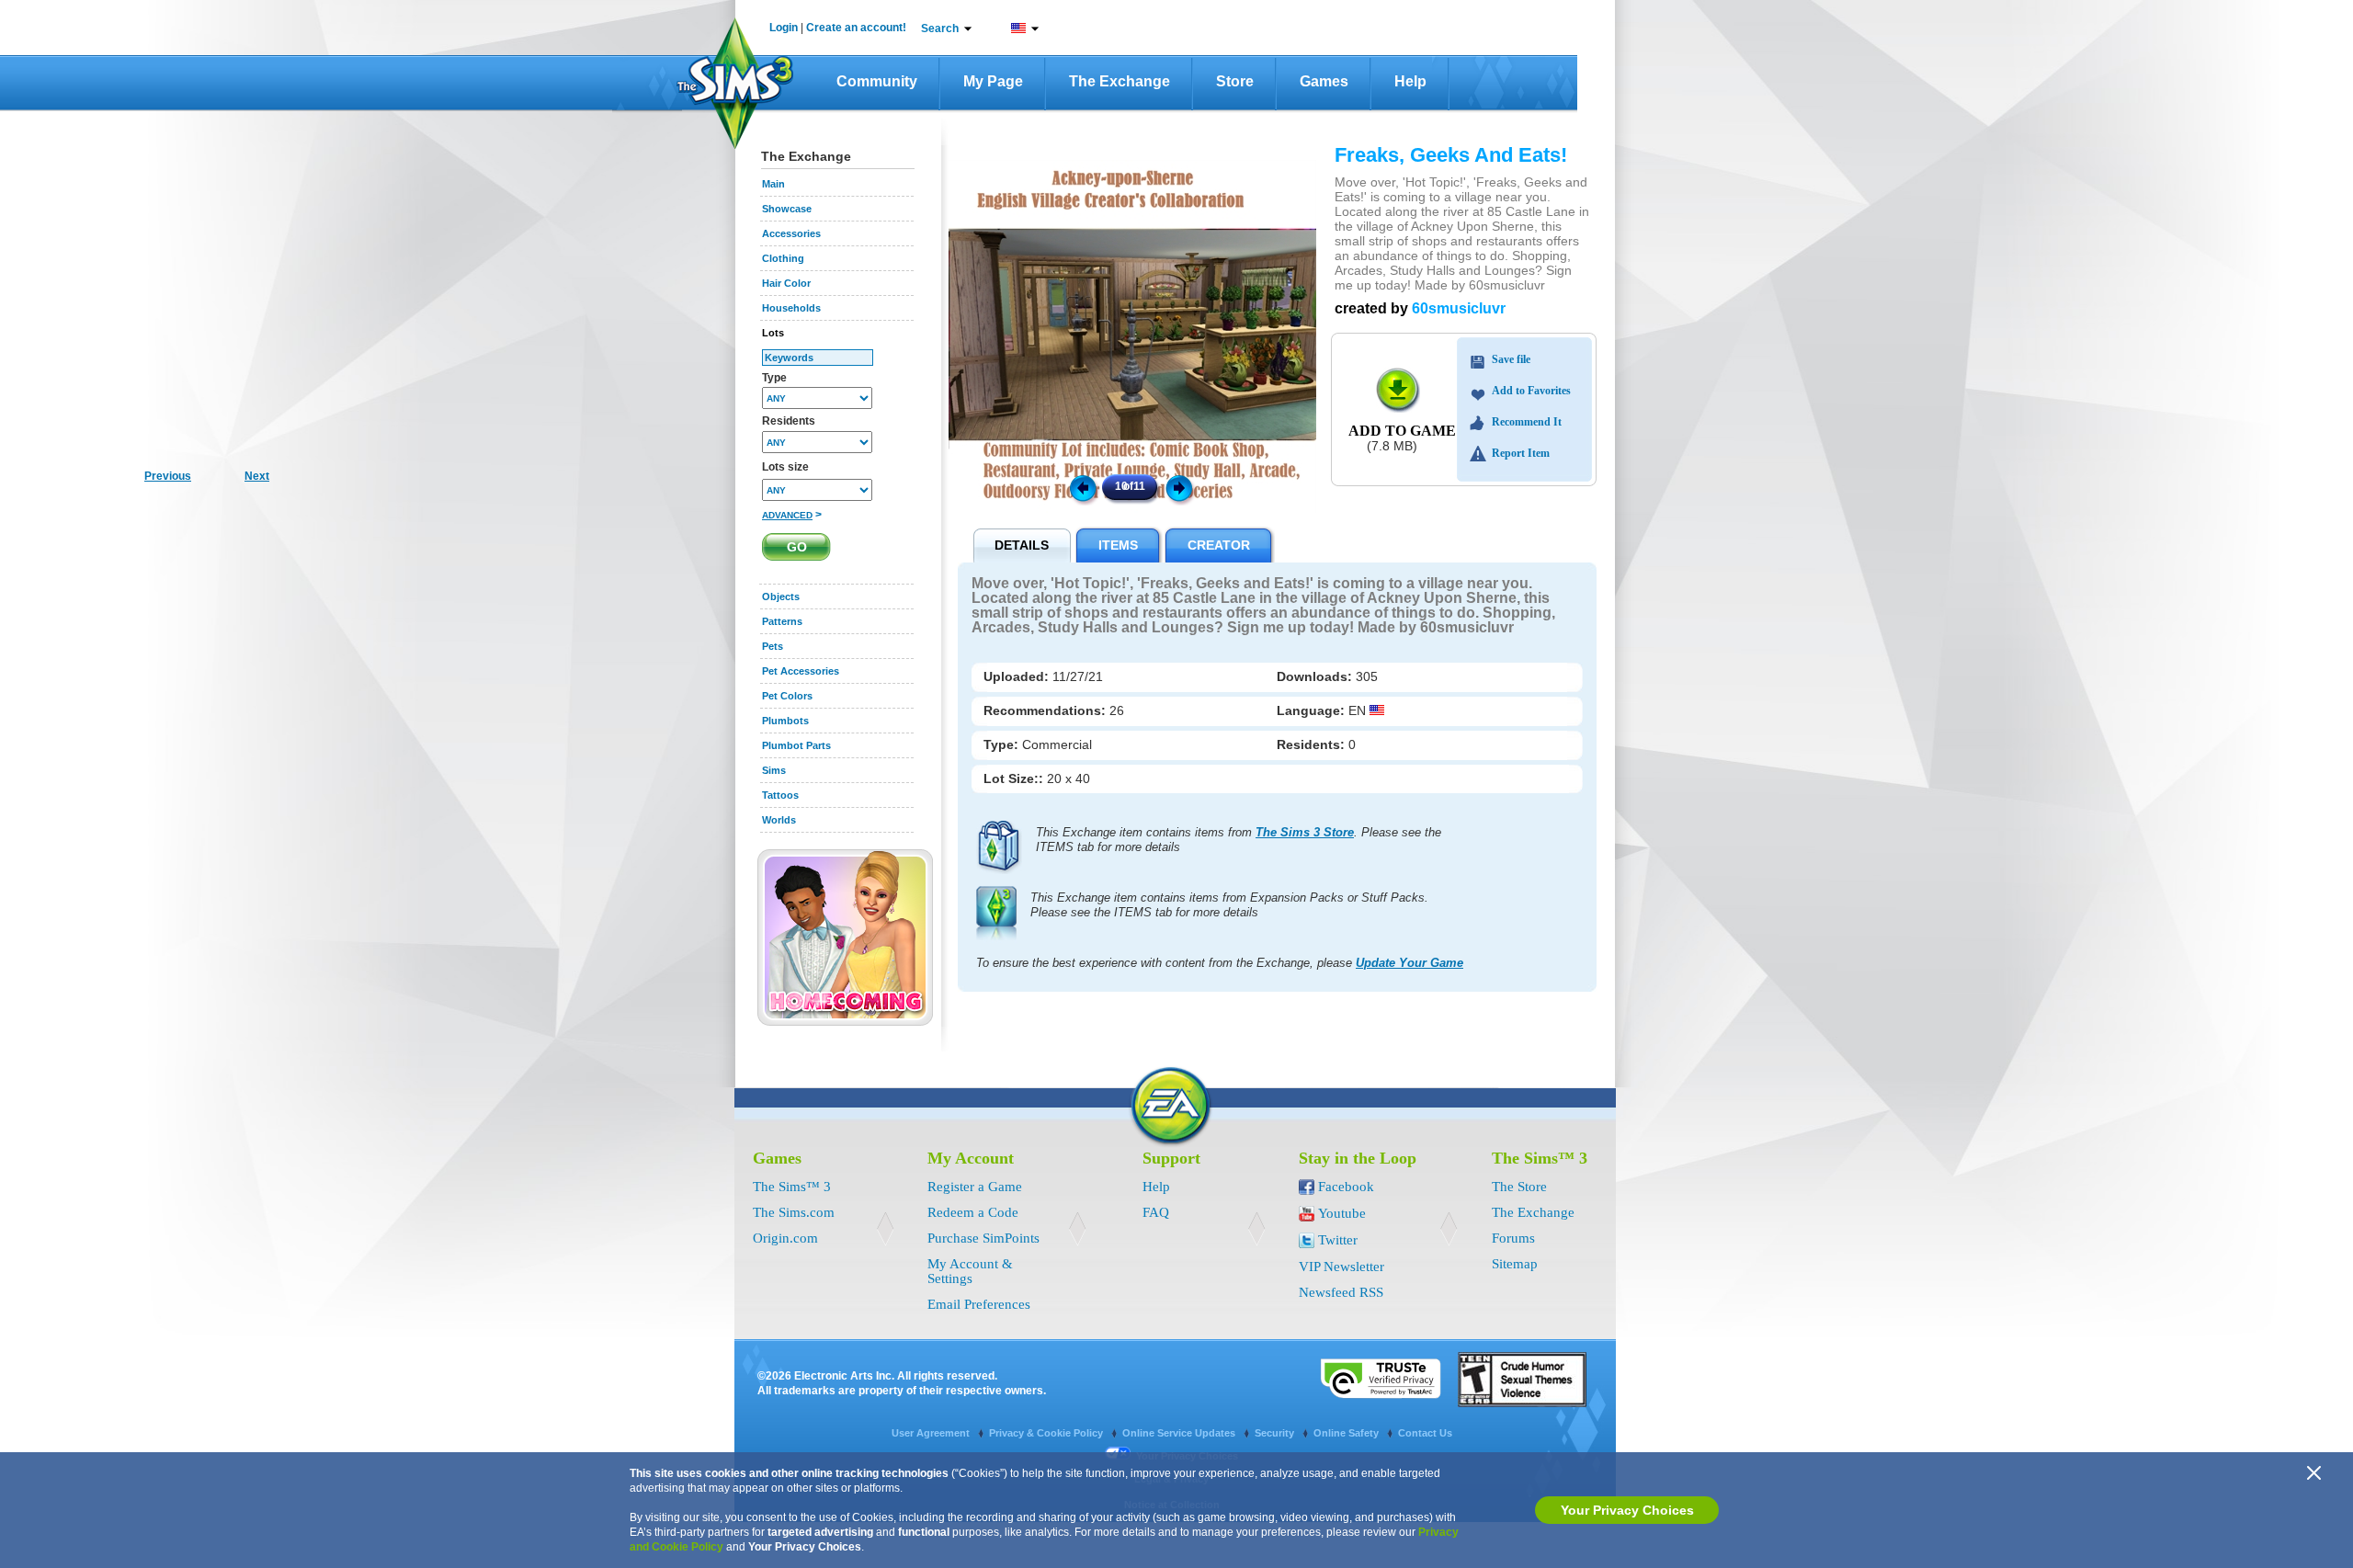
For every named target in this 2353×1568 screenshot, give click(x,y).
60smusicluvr (1459, 308)
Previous (1082, 487)
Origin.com (785, 1238)
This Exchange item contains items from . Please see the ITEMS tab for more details (1239, 840)
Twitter (1338, 1240)
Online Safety (1347, 1433)
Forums (1513, 1238)
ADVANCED (787, 515)
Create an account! (856, 28)
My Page (993, 81)
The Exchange (1120, 81)
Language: (1313, 710)
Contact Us (1425, 1433)
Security (1276, 1433)
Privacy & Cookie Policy (1047, 1433)
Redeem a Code (973, 1212)
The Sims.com (794, 1212)
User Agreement (932, 1433)
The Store (1519, 1187)
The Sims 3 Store (1305, 832)
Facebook (1346, 1187)
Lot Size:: (1015, 778)
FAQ (1156, 1212)
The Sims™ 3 (792, 1187)
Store (1235, 81)
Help (1410, 81)
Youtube (1342, 1213)
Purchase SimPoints (983, 1238)
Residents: (1313, 744)
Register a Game (975, 1187)
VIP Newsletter (1341, 1267)
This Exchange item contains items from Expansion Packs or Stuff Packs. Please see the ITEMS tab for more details (1229, 905)
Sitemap (1515, 1264)
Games (1324, 81)
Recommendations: (1046, 710)
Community (877, 81)
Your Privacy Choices (1627, 1510)
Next (1182, 487)
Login (784, 28)
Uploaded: (1018, 676)
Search (940, 28)
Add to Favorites (1531, 391)
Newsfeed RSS (1341, 1292)
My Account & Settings (970, 1271)
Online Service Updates (1180, 1433)
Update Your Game (1410, 963)
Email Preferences (979, 1304)
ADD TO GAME (1402, 431)
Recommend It (1527, 422)
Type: (1003, 744)
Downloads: (1316, 676)
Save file (1511, 359)
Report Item (1521, 453)
